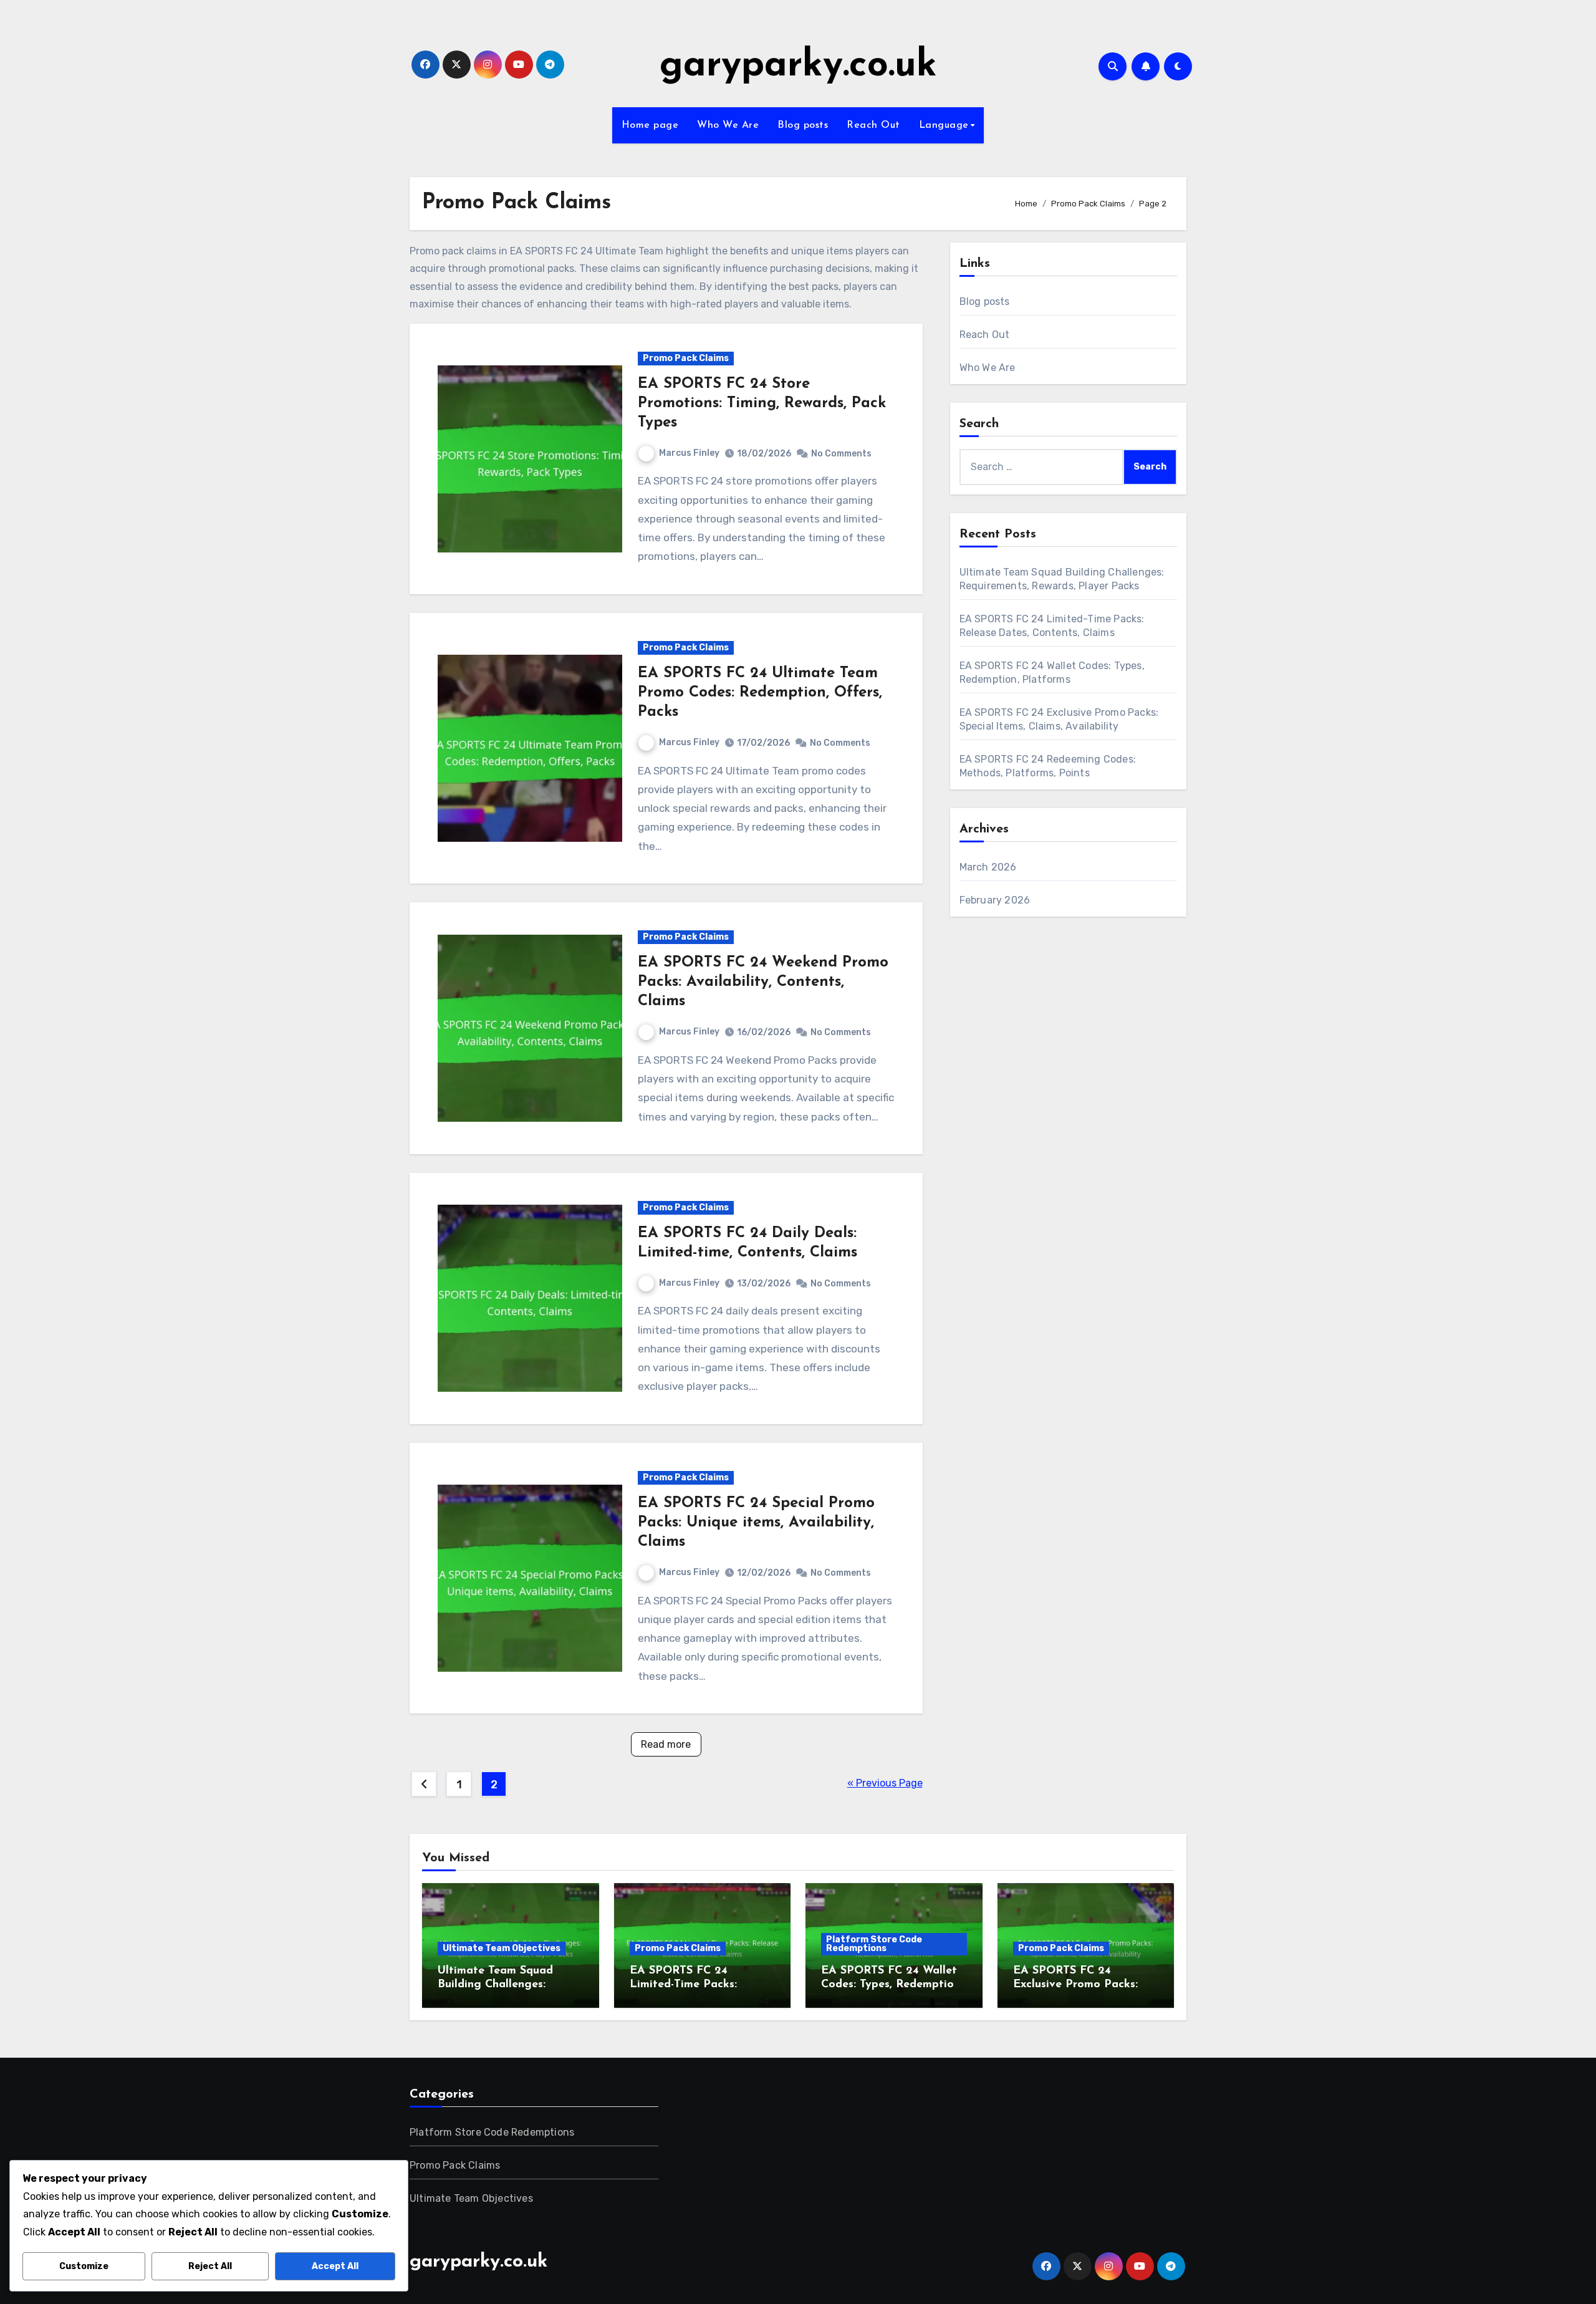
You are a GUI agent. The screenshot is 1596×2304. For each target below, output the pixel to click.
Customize (84, 2266)
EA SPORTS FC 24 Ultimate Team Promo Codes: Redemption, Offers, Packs (760, 693)
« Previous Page (885, 1783)
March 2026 (988, 867)
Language (944, 125)
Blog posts (803, 125)
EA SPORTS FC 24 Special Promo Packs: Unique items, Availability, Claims (756, 1523)
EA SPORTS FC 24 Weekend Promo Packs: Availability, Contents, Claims (763, 982)
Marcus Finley (689, 453)
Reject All (210, 2266)
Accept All (335, 2266)
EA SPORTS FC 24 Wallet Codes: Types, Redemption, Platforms (892, 1984)
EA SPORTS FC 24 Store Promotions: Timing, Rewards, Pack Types (762, 403)
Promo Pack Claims (686, 358)
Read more (666, 1744)
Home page (650, 125)
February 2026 (995, 900)
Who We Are (728, 125)
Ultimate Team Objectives (502, 1948)
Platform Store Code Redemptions (874, 1944)
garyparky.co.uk (798, 66)
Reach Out (873, 125)
